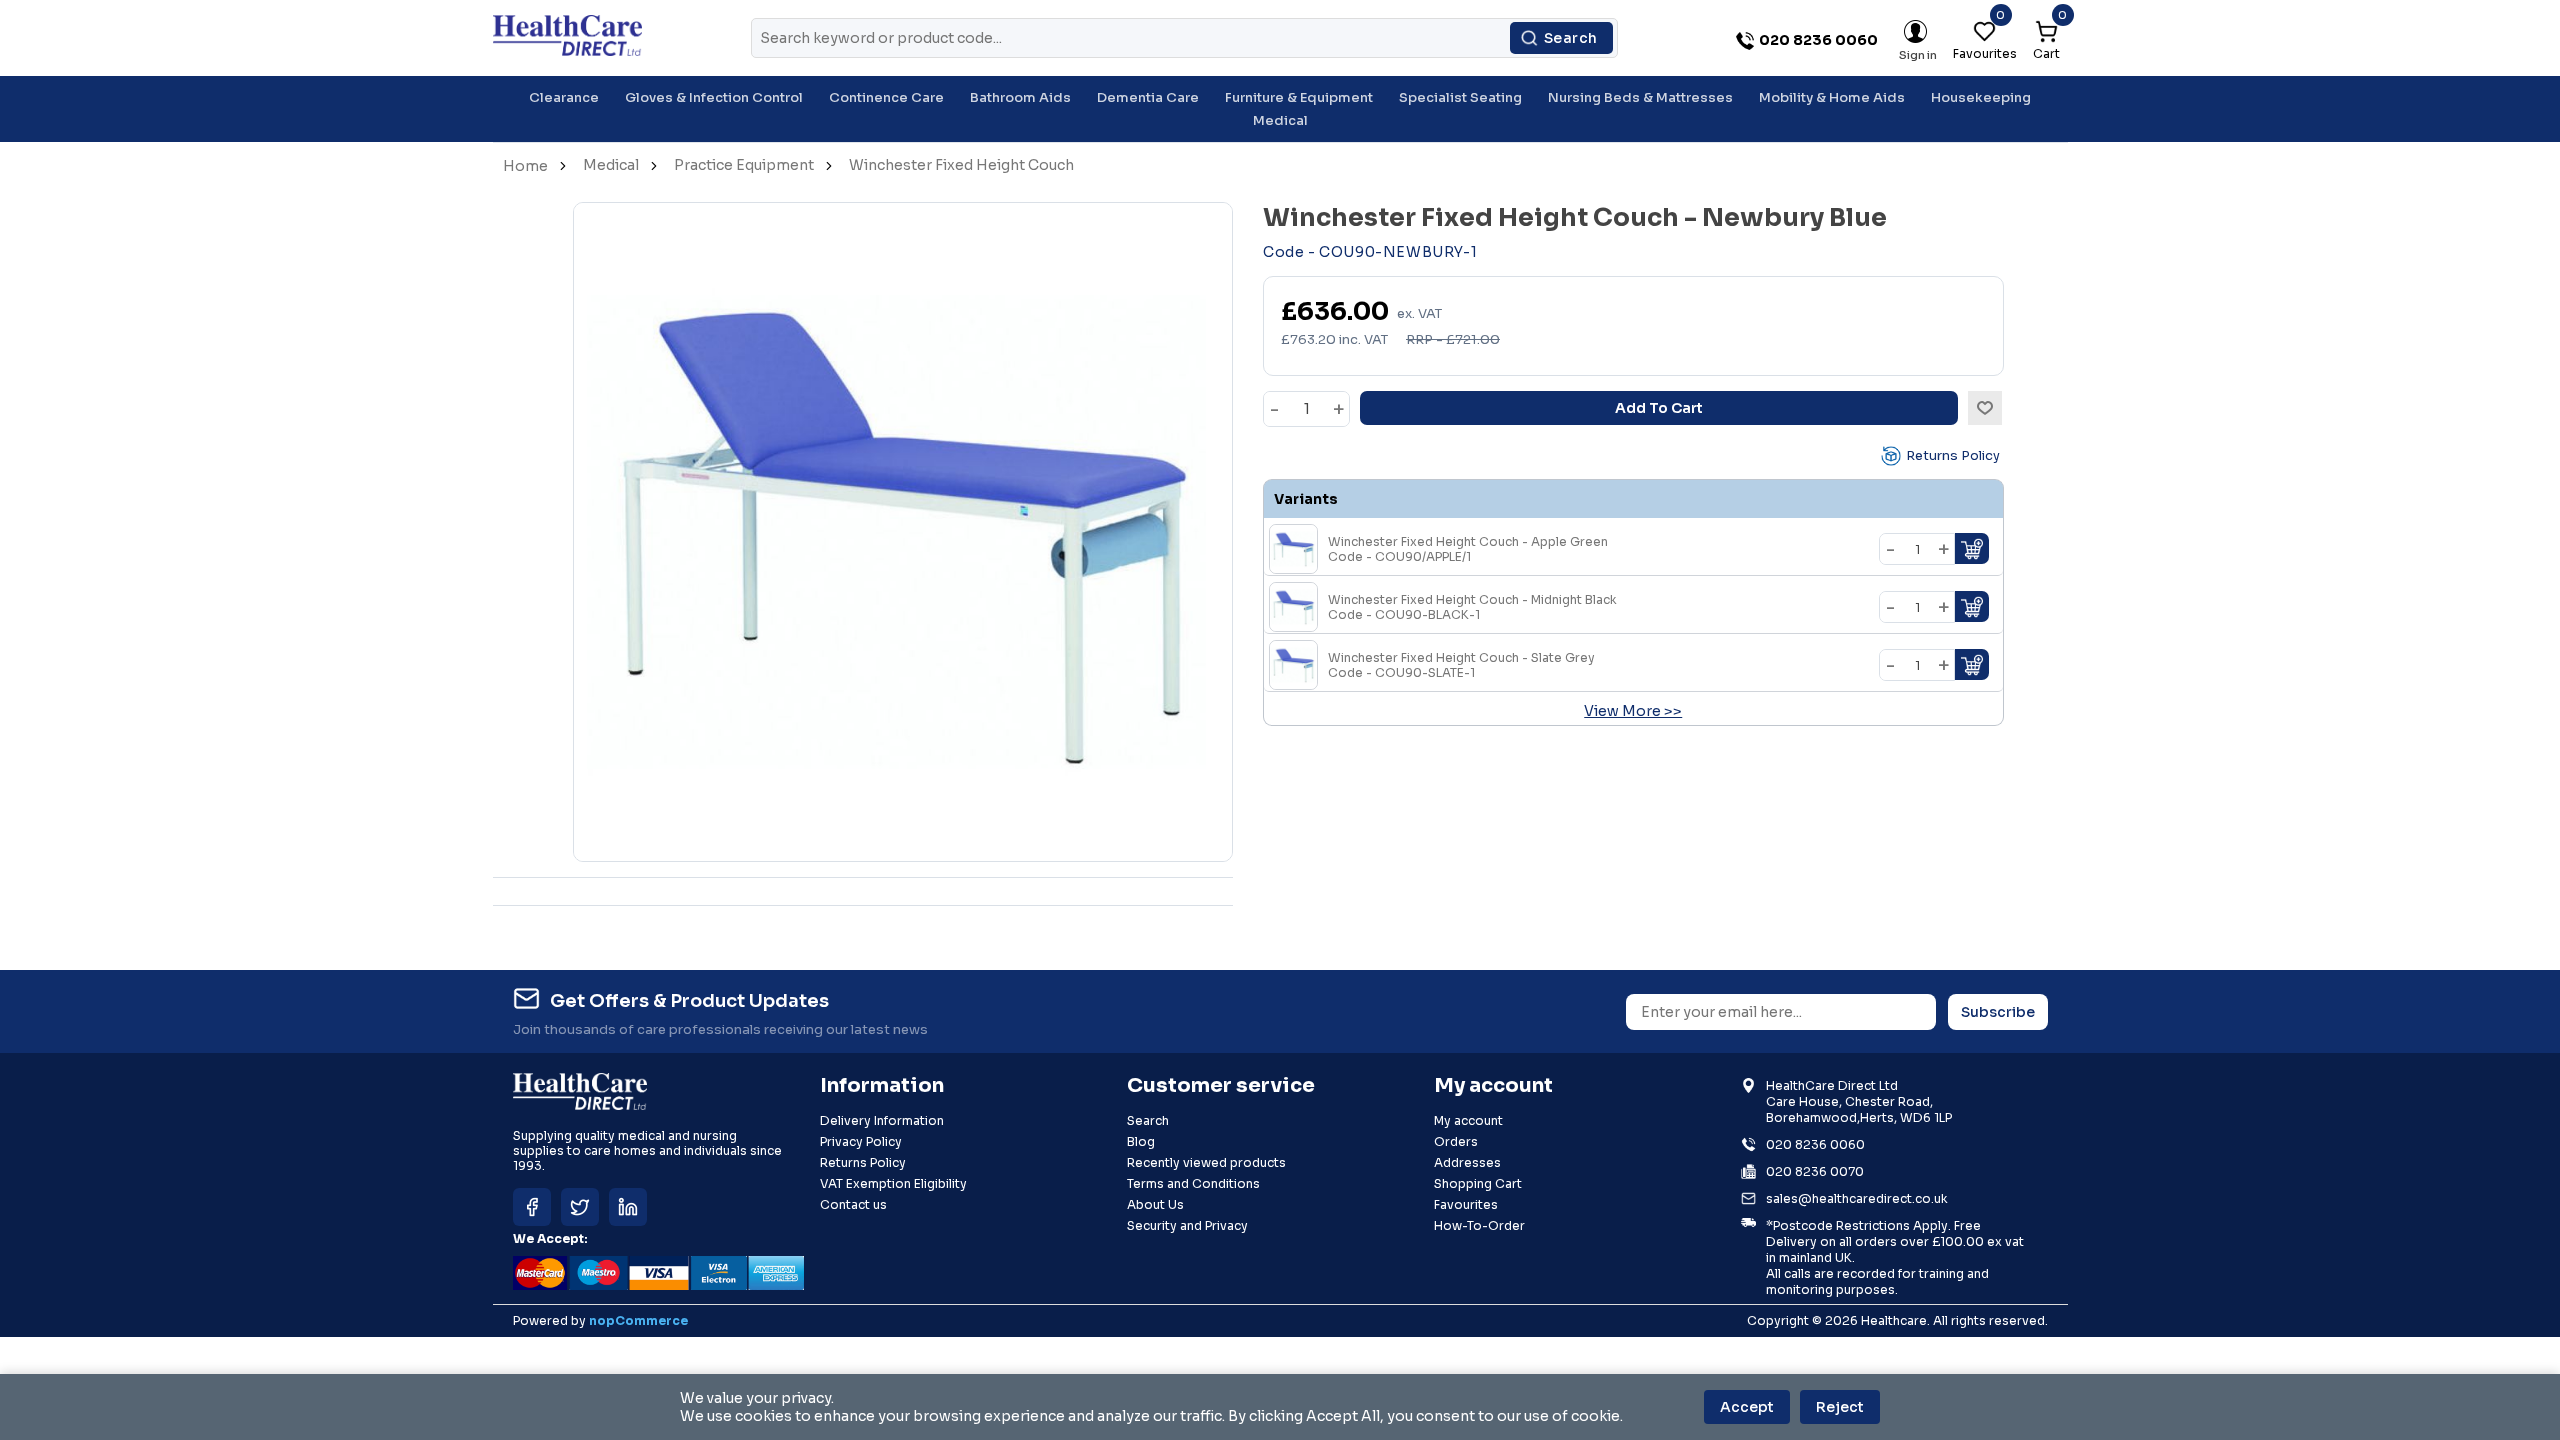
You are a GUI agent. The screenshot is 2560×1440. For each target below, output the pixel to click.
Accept (1747, 1407)
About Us (1155, 1204)
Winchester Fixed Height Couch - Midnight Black (1472, 607)
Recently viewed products (1206, 1162)
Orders (1456, 1141)
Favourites (1466, 1204)
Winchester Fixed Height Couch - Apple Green (1468, 549)
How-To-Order (1479, 1225)
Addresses (1467, 1162)
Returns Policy (1953, 455)
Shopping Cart (1478, 1183)
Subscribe (1998, 1012)
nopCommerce (638, 1320)
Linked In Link (628, 1207)
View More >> (1633, 711)
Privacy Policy (861, 1141)
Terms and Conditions (1193, 1183)
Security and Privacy (1187, 1225)
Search (1571, 38)
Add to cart (1659, 408)
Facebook (532, 1207)
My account (1468, 1120)
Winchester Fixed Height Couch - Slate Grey (1461, 665)
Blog (1141, 1141)
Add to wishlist (1985, 408)
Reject (1840, 1407)
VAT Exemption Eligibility (893, 1183)
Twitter (580, 1207)
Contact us (853, 1204)
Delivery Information (882, 1120)
